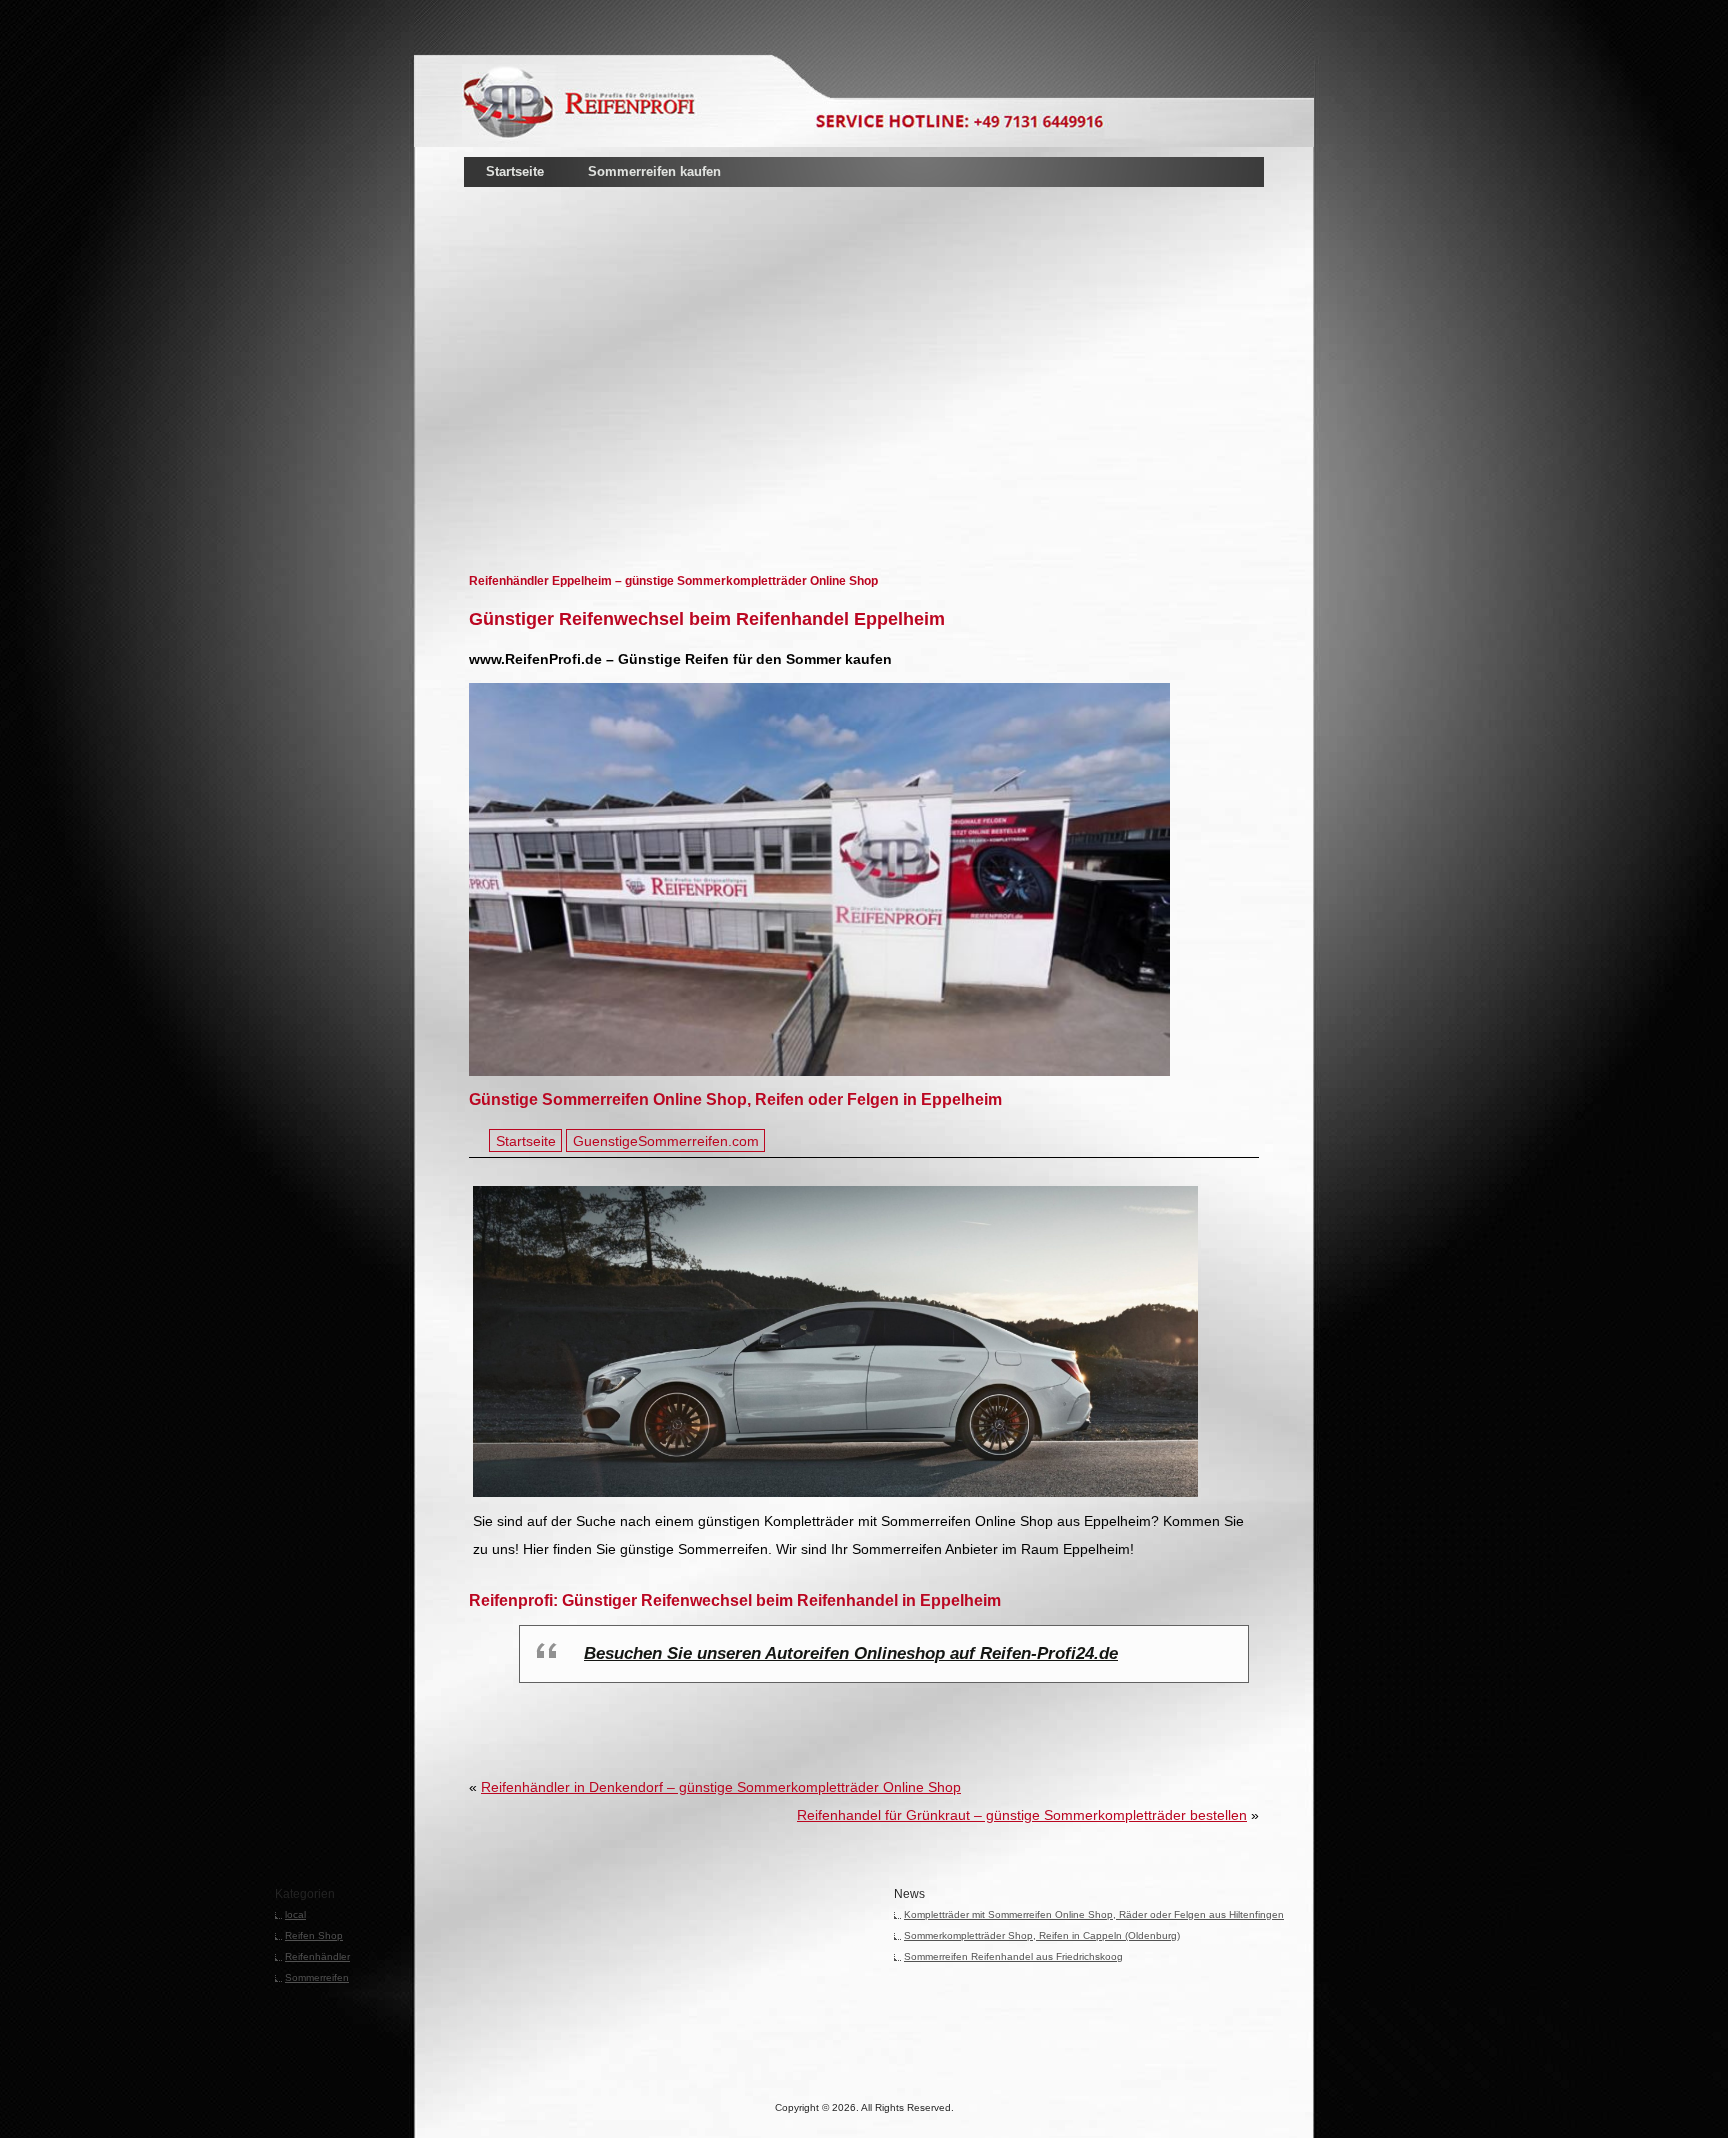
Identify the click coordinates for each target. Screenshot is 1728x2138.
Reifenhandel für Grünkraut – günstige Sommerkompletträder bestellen (1022, 1815)
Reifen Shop (314, 1935)
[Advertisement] (695, 349)
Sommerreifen (317, 1977)
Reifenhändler (317, 1956)
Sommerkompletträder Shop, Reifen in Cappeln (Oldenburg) (1042, 1935)
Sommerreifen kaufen (654, 171)
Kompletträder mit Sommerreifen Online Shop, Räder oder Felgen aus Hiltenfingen (1094, 1914)
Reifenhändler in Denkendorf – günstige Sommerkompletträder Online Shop (721, 1787)
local (295, 1914)
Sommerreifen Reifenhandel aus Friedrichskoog (1013, 1956)
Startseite (515, 171)
